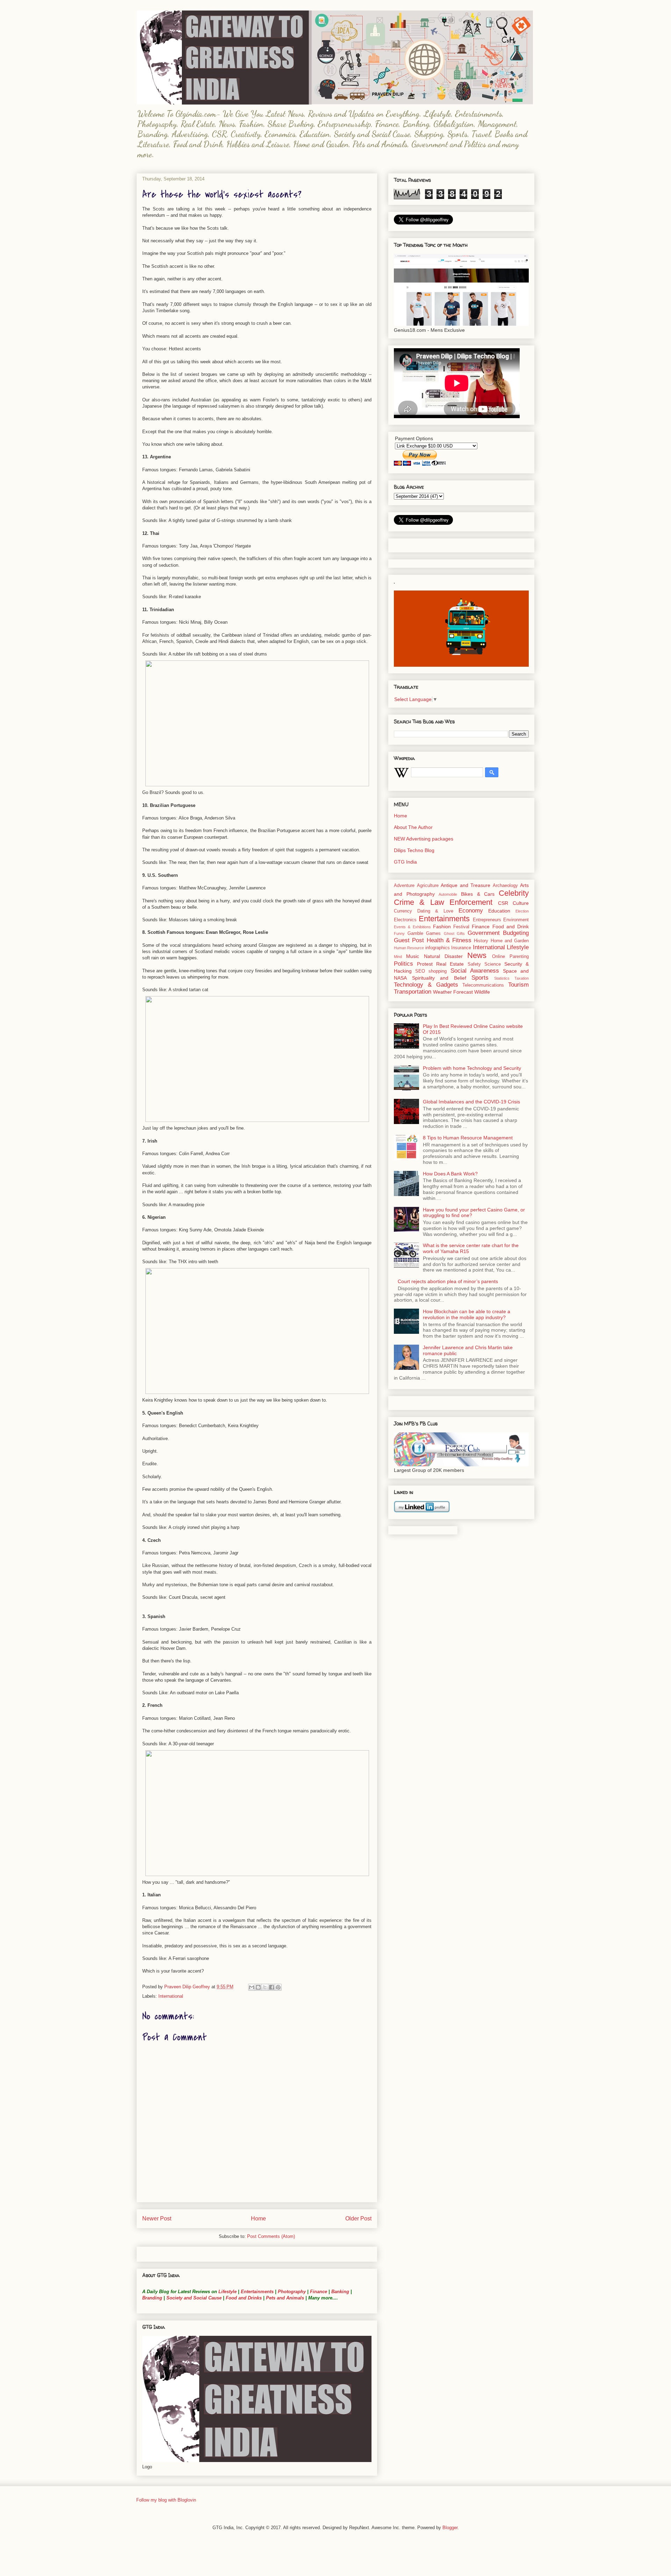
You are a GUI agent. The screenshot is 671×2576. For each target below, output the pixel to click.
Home (258, 2219)
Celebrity (514, 893)
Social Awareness (475, 971)
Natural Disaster (443, 956)
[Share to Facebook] (272, 1987)
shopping (438, 971)
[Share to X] (265, 1987)
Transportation (413, 992)
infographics (438, 948)
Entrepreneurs (487, 920)
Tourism (518, 985)
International (171, 1996)
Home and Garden (510, 941)
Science (493, 964)
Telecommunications (483, 985)
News (477, 955)
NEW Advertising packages (424, 839)
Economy (471, 911)
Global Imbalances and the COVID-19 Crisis (471, 1102)
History (481, 941)
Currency (403, 911)
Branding (152, 2298)
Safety (474, 964)
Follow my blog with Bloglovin (166, 2500)
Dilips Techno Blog (414, 850)
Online (499, 957)
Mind (398, 957)
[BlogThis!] (258, 1987)
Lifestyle (228, 2292)
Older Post (358, 2219)
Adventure (404, 886)
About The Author (413, 827)
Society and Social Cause (193, 2298)
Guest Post (409, 940)
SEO (420, 971)
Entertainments (257, 2292)
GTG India (405, 862)
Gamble (415, 933)
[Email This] (252, 1987)
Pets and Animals (285, 2298)
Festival (461, 927)
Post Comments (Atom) (271, 2236)
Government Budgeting (498, 933)
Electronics (405, 920)
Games (433, 933)
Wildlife (482, 992)
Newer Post (157, 2219)
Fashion (442, 926)
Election (522, 911)
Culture (521, 903)
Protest (425, 964)
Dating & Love (435, 911)
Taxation (522, 978)
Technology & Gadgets (426, 985)
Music (413, 956)
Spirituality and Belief (439, 978)
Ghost (449, 933)
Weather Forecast (453, 992)
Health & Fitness (449, 940)
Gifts (461, 933)
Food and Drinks (244, 2298)
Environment (516, 920)
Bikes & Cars (478, 894)
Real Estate (450, 964)
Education (499, 911)
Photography (292, 2292)
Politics (403, 964)
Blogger (450, 2528)
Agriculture (428, 886)
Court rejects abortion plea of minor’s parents (448, 1281)
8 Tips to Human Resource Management (468, 1138)
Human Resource (409, 948)
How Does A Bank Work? (450, 1174)
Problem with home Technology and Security (472, 1068)
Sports (480, 978)
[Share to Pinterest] (278, 1987)
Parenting (519, 957)
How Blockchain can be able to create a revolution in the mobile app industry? (467, 1314)
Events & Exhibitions (412, 927)
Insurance (461, 948)
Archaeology (505, 886)
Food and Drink (511, 926)
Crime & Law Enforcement (443, 902)
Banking (340, 2292)
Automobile (448, 894)
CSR (503, 903)
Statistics (502, 978)
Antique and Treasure (466, 885)
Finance (319, 2292)
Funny (399, 933)
